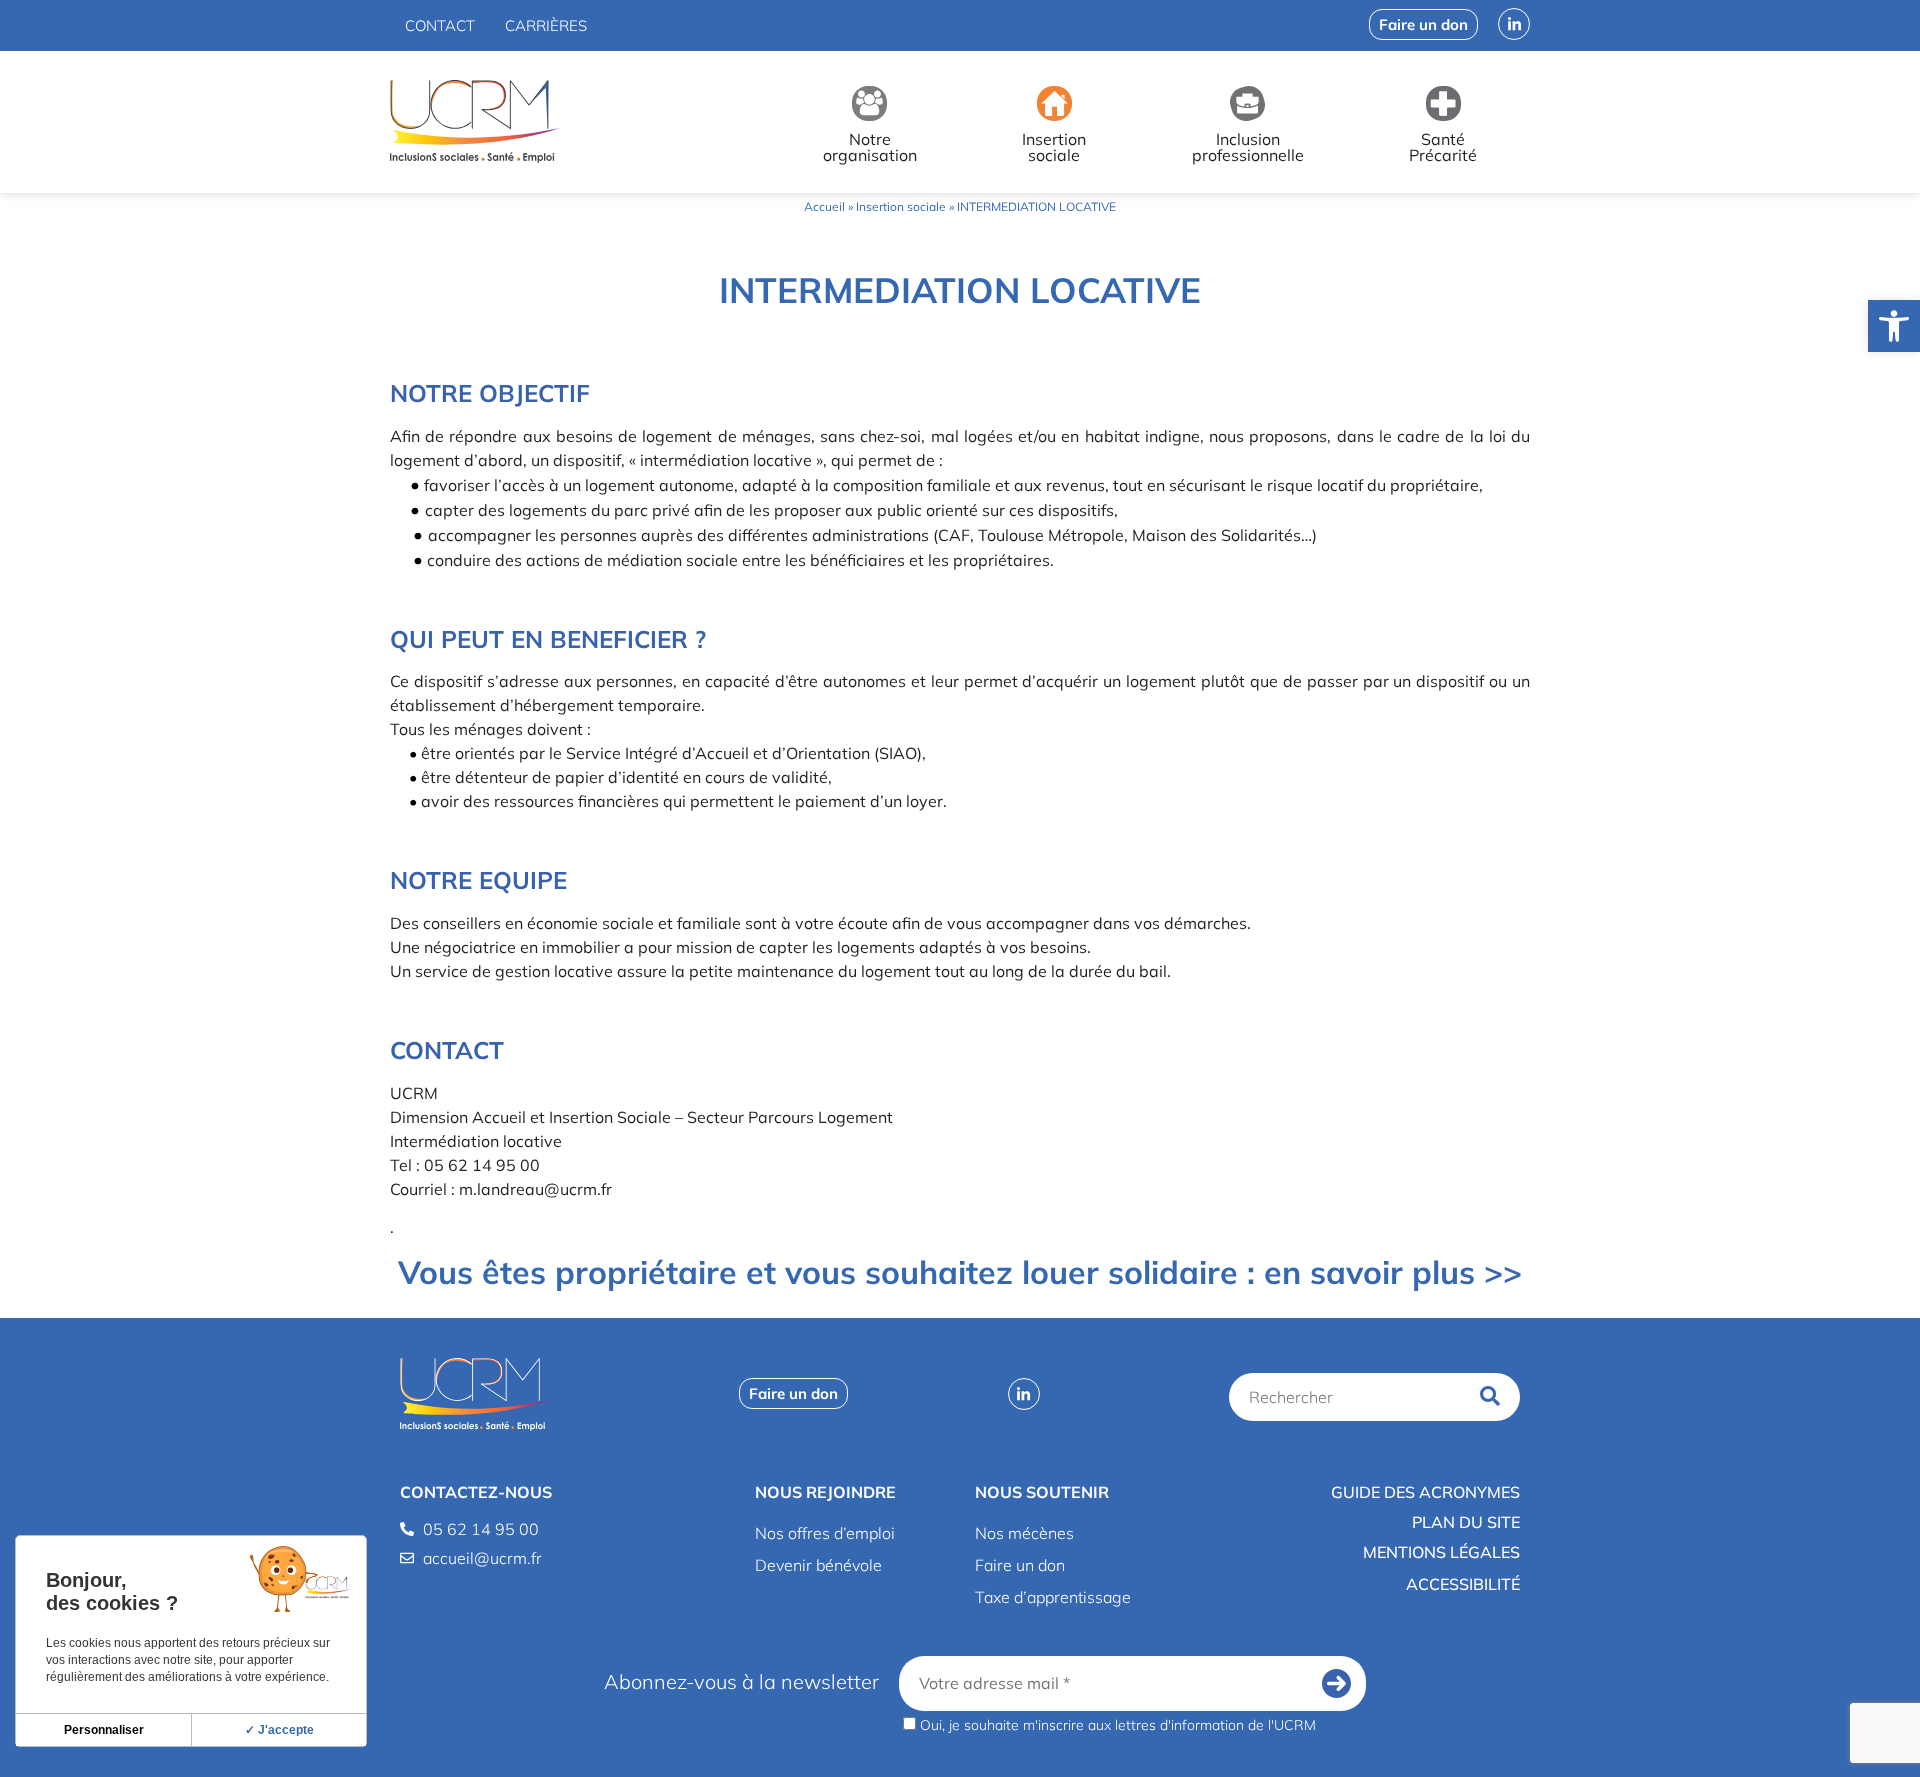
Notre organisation (870, 147)
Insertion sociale (1054, 147)
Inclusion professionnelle (1248, 147)
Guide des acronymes (1425, 1492)
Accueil (824, 206)
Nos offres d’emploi (825, 1533)
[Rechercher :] (1350, 1397)
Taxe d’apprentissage (1053, 1597)
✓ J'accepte (279, 1730)
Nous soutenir (1042, 1492)
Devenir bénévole (818, 1565)
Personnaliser (104, 1730)
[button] (1894, 326)
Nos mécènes (1024, 1533)
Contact (440, 25)
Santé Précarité (1443, 147)
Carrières (546, 25)
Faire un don (1020, 1565)
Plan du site (1466, 1522)
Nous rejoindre (825, 1492)
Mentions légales (1441, 1552)
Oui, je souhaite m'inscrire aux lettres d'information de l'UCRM (1116, 1724)
